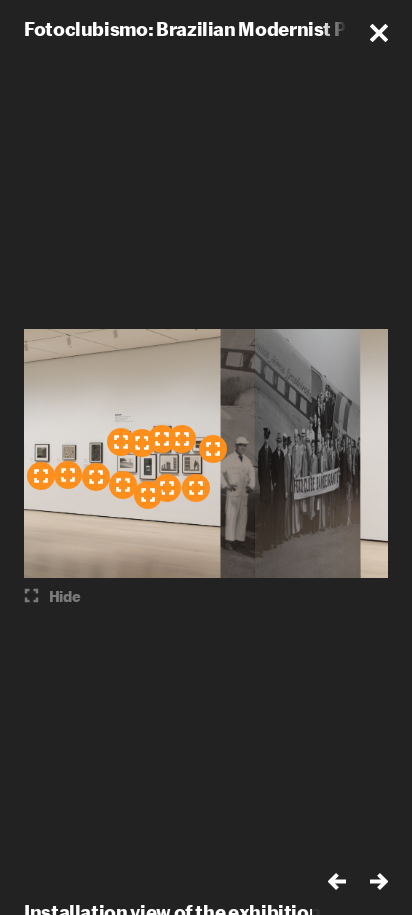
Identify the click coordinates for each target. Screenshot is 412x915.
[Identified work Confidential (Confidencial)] (148, 495)
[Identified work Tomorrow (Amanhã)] (123, 485)
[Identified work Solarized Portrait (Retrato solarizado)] (96, 477)
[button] (379, 33)
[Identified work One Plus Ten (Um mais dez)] (213, 449)
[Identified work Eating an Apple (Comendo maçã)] (68, 475)
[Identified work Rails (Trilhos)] (142, 443)
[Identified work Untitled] (182, 439)
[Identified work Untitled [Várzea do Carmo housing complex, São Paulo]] (196, 488)
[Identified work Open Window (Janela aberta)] (41, 476)
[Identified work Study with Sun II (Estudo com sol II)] (162, 439)
